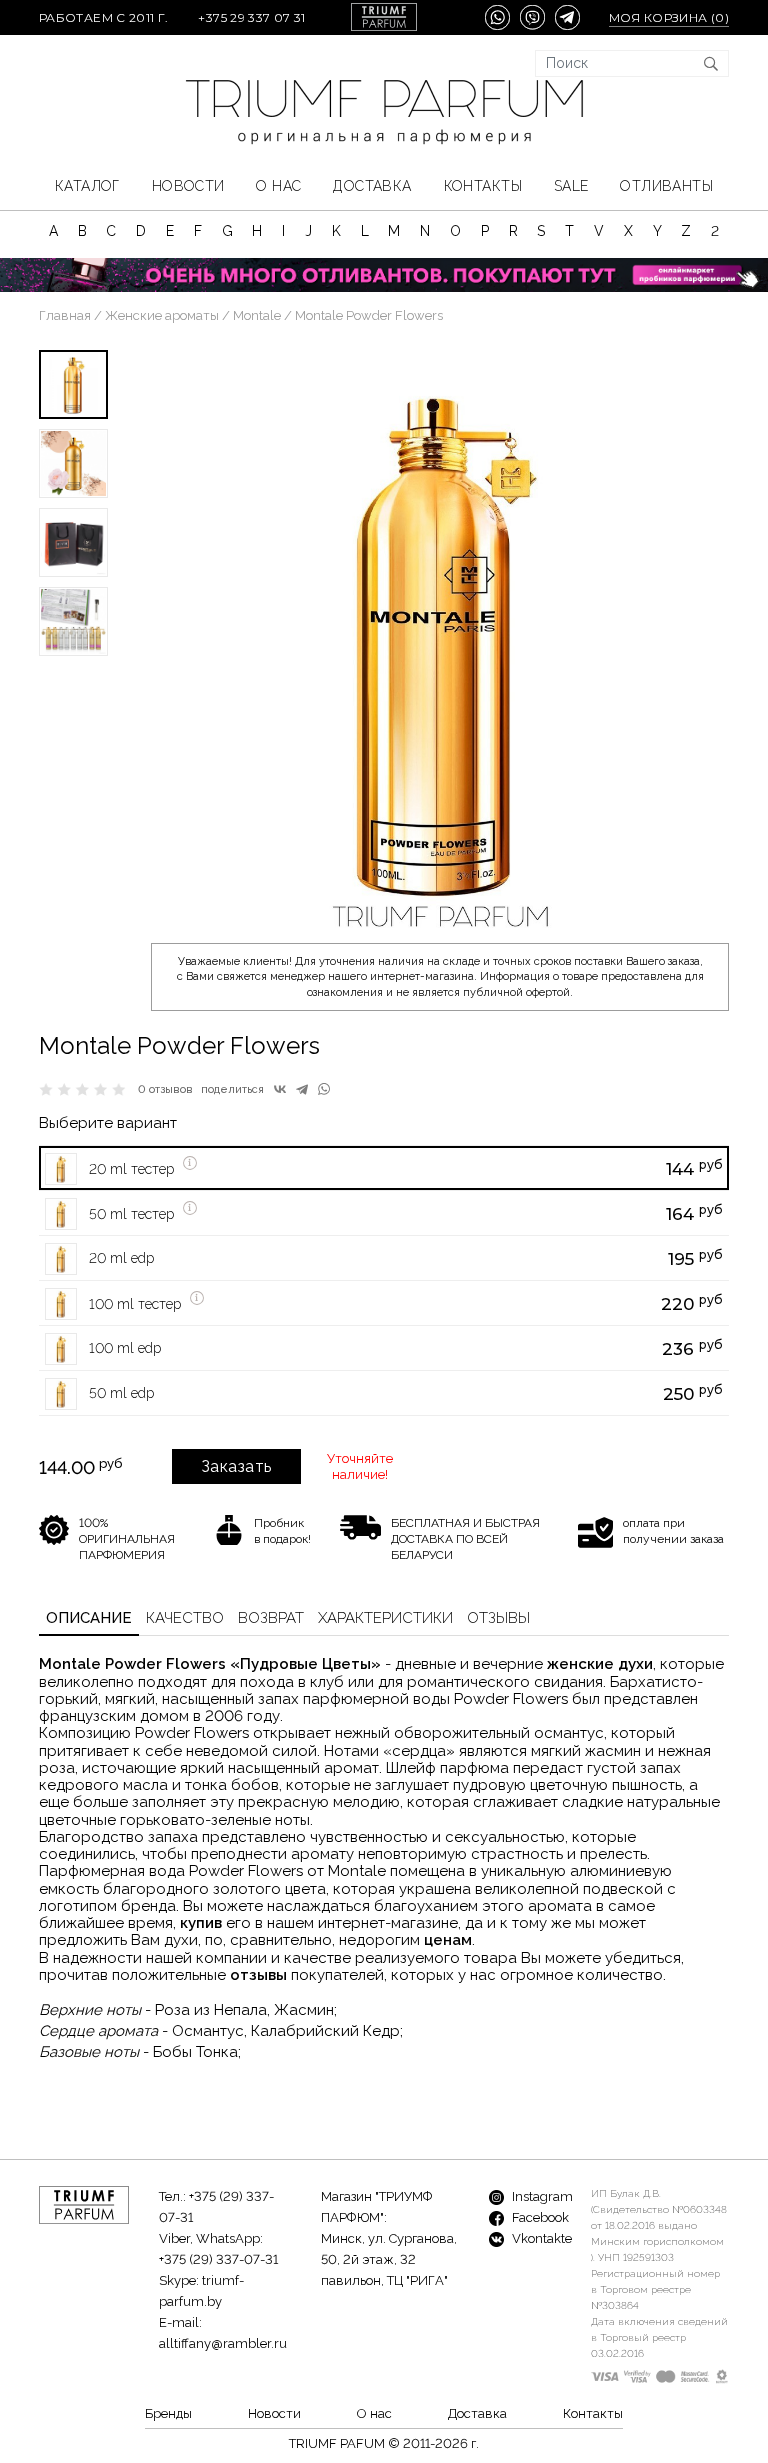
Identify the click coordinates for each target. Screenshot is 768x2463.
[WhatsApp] (324, 1089)
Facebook (539, 2217)
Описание (89, 1618)
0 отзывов (165, 1089)
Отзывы (498, 1618)
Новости (188, 186)
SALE (571, 186)
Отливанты (666, 186)
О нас (278, 186)
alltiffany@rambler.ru (223, 2343)
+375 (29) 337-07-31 (218, 2259)
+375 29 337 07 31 (251, 17)
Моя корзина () (669, 17)
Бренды (168, 2413)
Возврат (271, 1618)
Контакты (483, 186)
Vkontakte (540, 2238)
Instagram (541, 2196)
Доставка (372, 186)
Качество (185, 1618)
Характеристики (385, 1618)
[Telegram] (302, 1089)
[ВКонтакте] (280, 1089)
